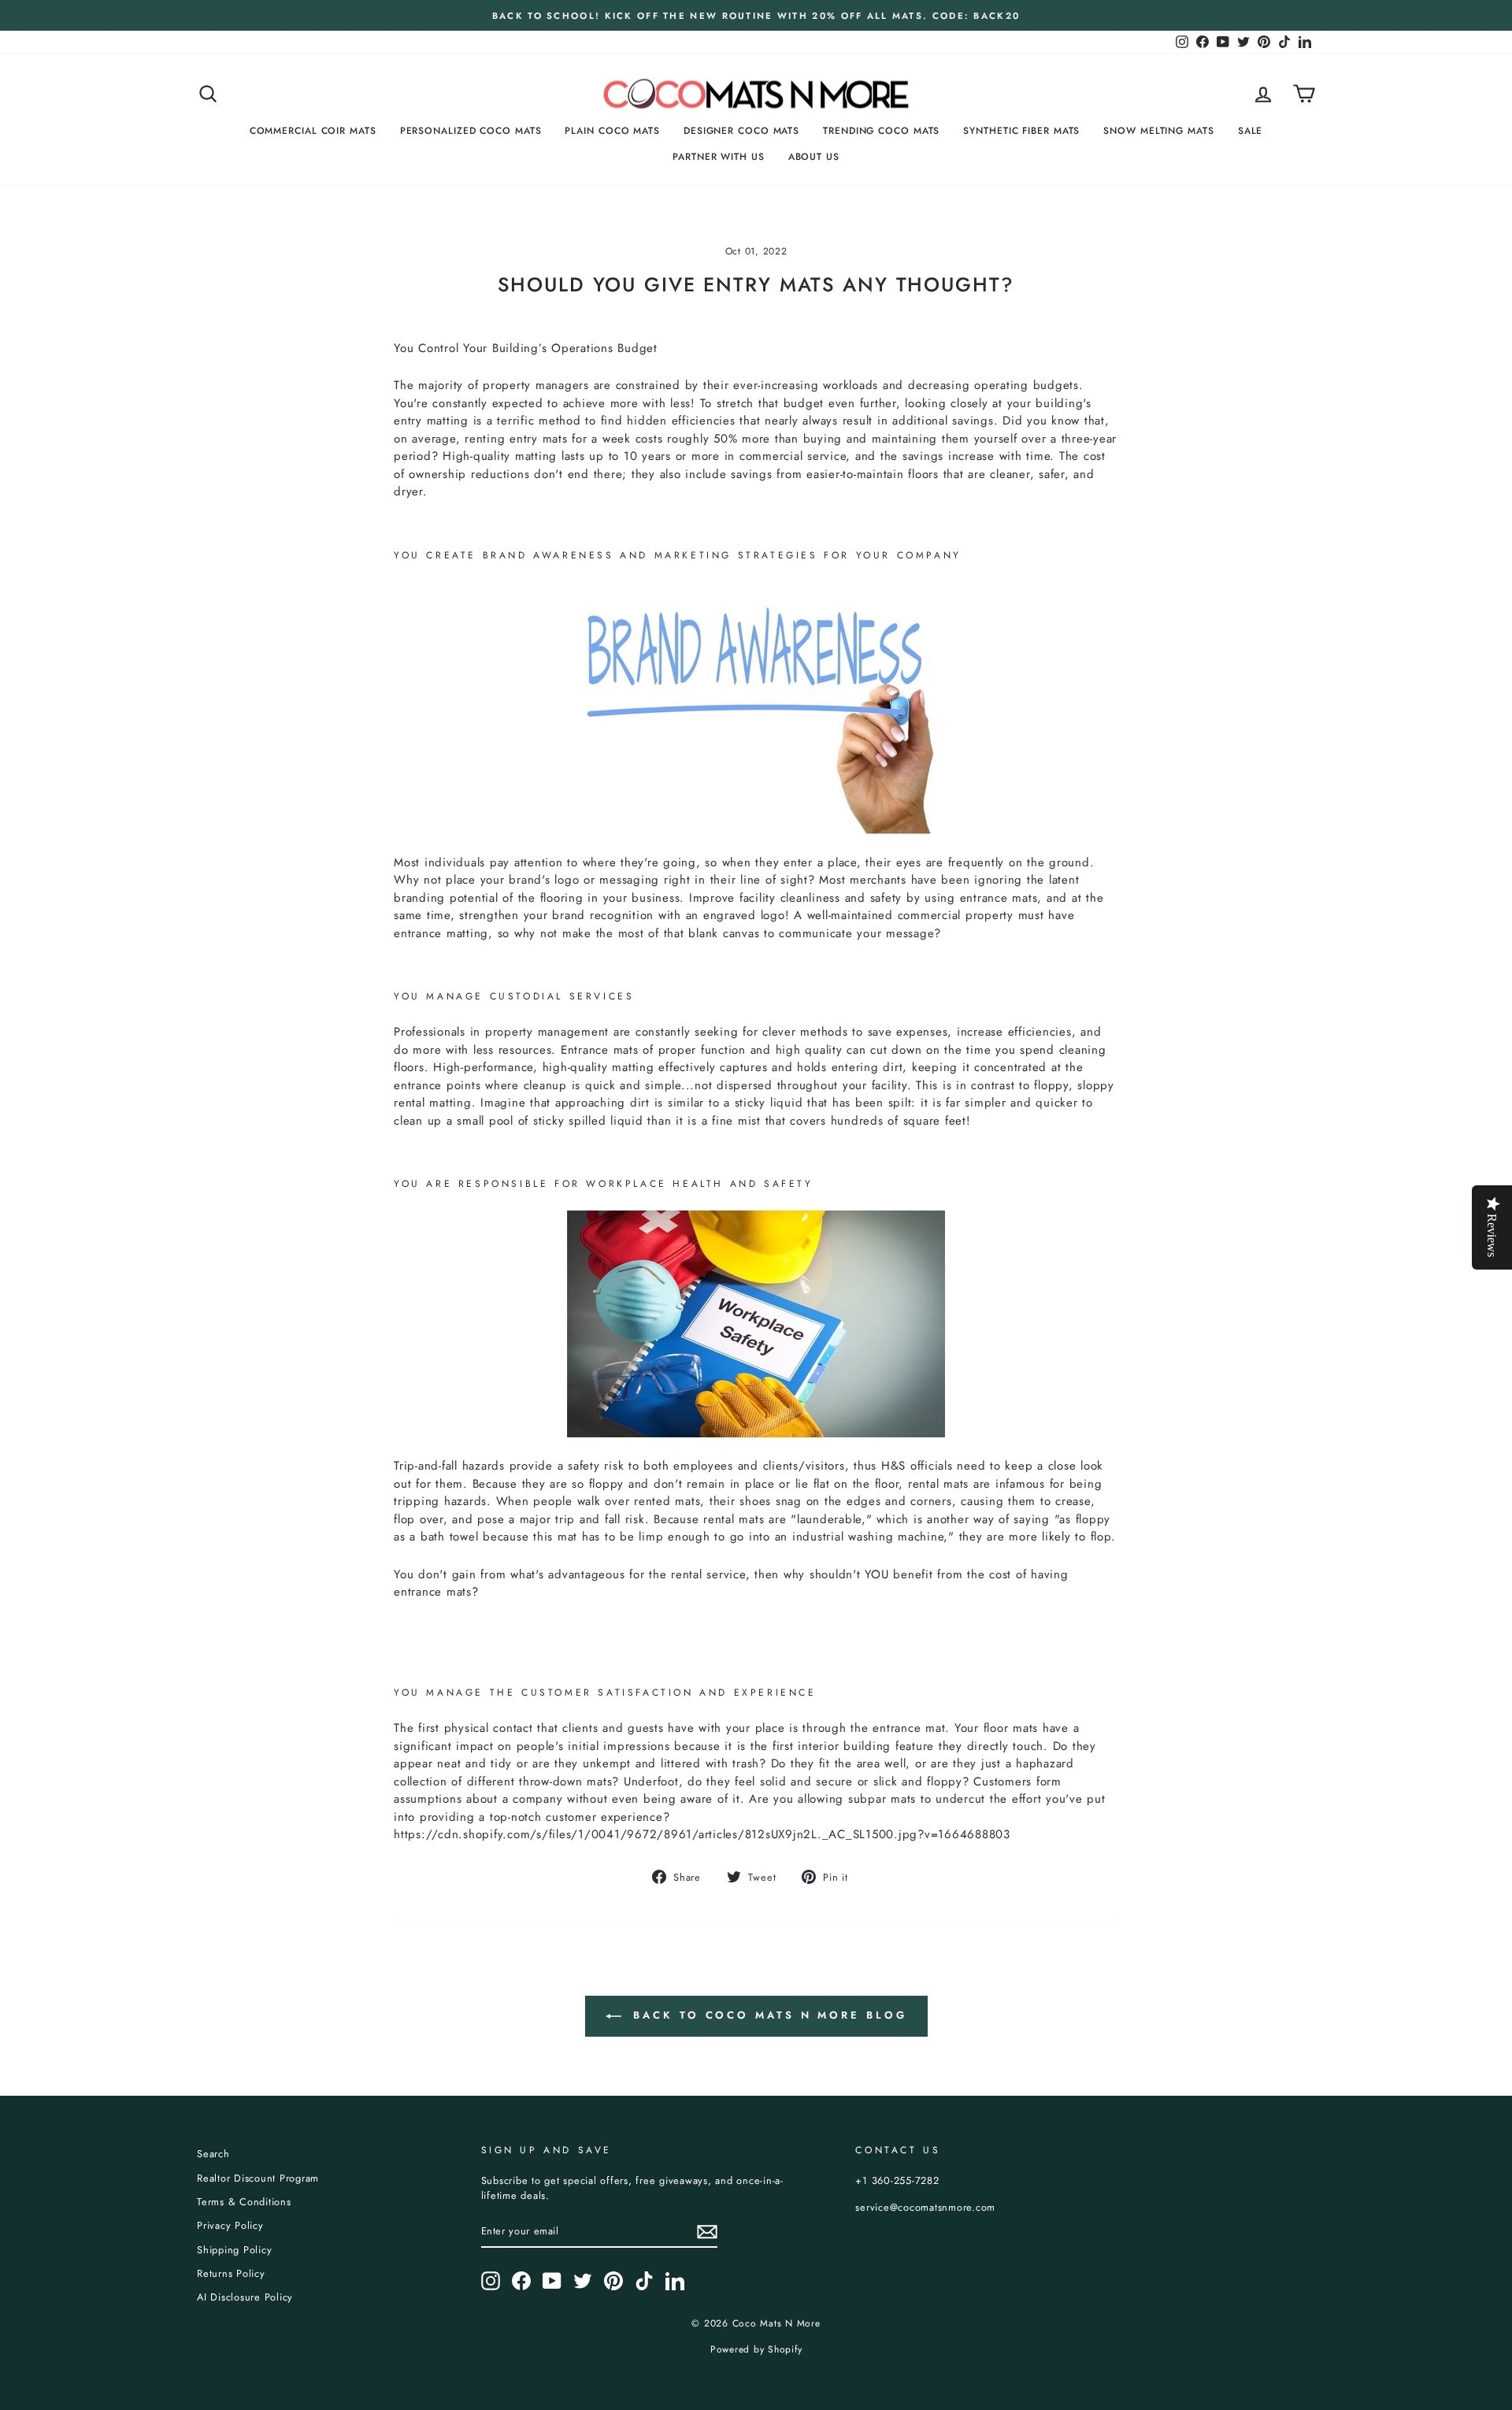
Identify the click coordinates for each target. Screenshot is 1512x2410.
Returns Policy (231, 2273)
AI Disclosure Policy (245, 2297)
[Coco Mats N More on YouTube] (552, 2281)
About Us (814, 157)
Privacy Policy (230, 2225)
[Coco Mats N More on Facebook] (521, 2281)
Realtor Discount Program (258, 2178)
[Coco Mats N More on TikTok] (644, 2281)
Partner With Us (719, 157)
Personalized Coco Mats (471, 131)
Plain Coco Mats (612, 131)
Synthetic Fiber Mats (1021, 131)
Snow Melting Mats (1158, 131)
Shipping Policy (234, 2250)
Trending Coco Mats (881, 131)
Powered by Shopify (756, 2349)
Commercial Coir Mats (313, 131)
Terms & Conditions (244, 2202)
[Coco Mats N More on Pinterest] (613, 2281)
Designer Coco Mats (741, 131)
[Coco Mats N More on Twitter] (583, 2281)
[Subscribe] (707, 2232)
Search (213, 2154)
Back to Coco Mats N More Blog (767, 2015)
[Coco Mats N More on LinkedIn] (675, 2281)
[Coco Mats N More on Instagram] (491, 2281)
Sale (1251, 131)
